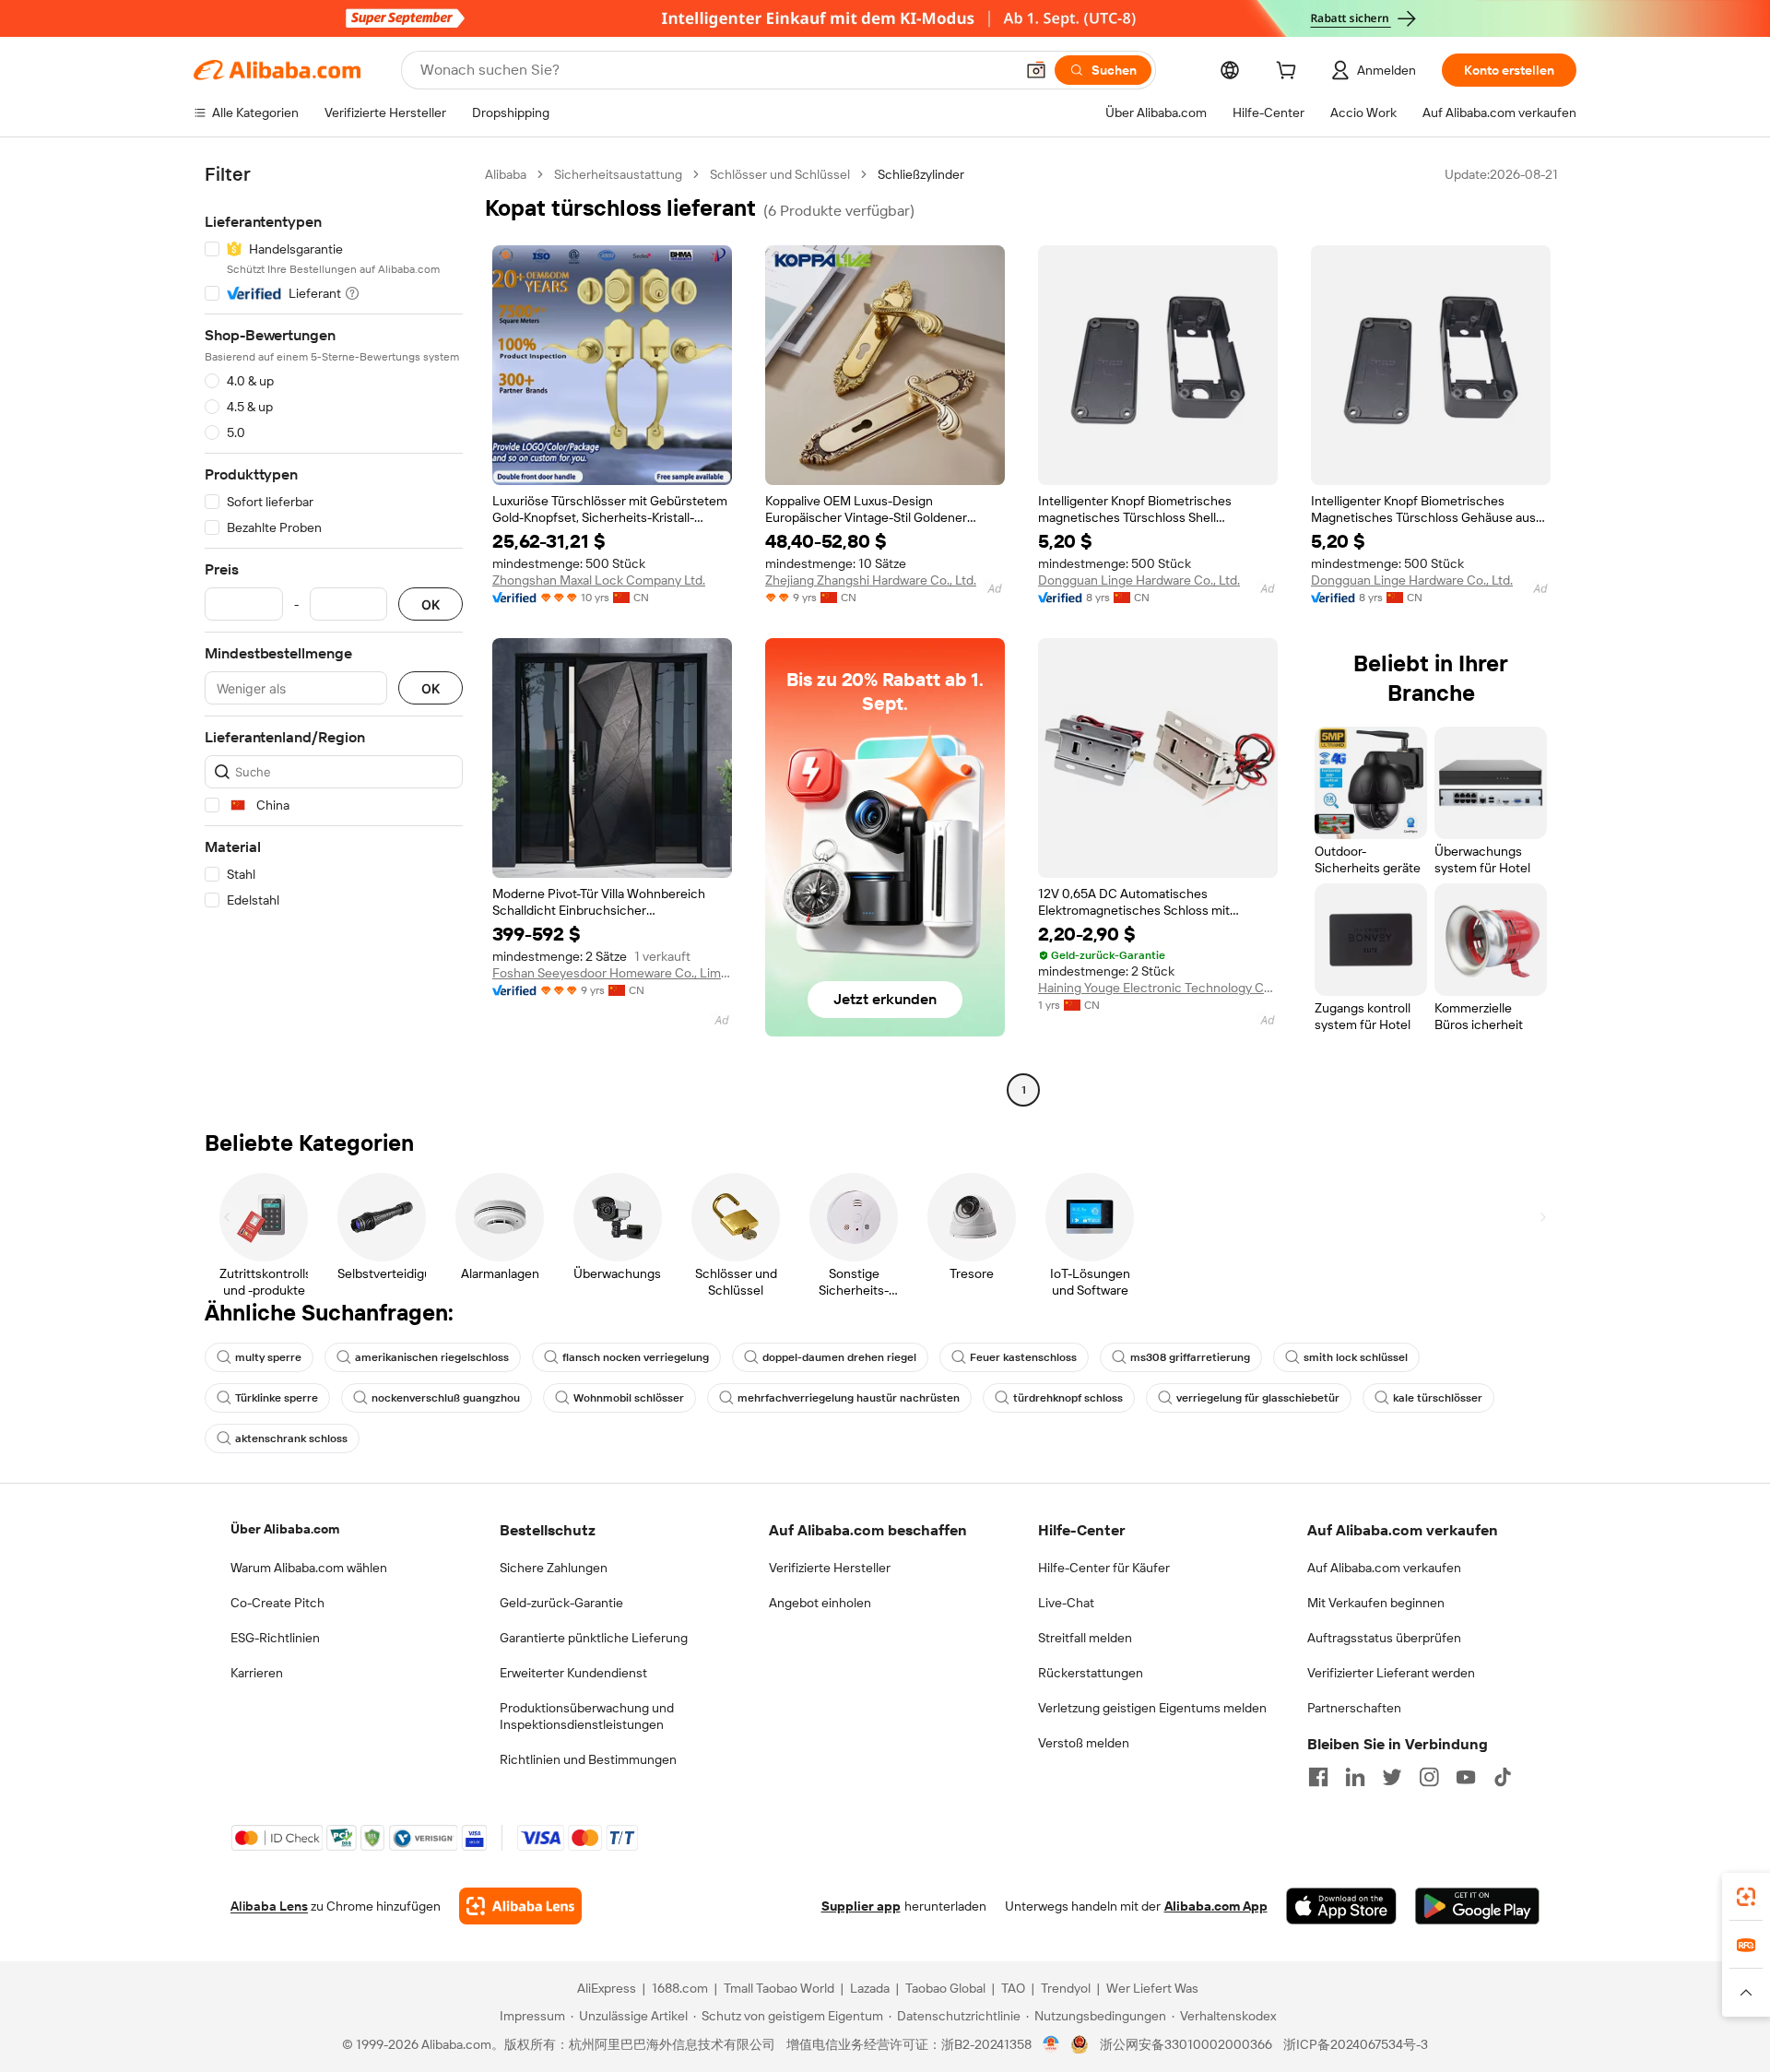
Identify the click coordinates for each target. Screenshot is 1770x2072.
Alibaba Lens (269, 1906)
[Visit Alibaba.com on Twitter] (1392, 1777)
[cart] (1290, 73)
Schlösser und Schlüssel (780, 174)
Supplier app (861, 1906)
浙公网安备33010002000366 (1186, 2044)
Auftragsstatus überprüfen (1384, 1638)
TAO (1013, 1988)
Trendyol (1066, 1988)
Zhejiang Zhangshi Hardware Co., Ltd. (871, 580)
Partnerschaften (1354, 1708)
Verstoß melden (1084, 1743)
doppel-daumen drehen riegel (839, 1357)
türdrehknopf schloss (1068, 1398)
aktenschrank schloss (291, 1439)
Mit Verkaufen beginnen (1376, 1603)
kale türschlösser (1438, 1398)
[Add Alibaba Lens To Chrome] (520, 1906)
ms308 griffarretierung (1190, 1357)
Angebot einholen (820, 1603)
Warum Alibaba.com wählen (309, 1568)
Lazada (870, 1988)
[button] (1036, 70)
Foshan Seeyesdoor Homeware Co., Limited (612, 973)
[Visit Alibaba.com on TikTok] (1503, 1777)
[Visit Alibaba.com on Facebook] (1318, 1777)
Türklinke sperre (277, 1398)
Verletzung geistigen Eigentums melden (1152, 1708)
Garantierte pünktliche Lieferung (594, 1638)
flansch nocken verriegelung (636, 1357)
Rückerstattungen (1091, 1673)
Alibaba (506, 174)
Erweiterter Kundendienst (573, 1673)
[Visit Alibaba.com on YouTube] (1466, 1777)
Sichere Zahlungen (554, 1568)
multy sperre (268, 1357)
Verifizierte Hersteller (830, 1568)
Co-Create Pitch (277, 1603)
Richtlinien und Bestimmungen (588, 1759)
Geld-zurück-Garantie (561, 1603)
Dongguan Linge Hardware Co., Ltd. (1139, 580)
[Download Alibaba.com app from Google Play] (1477, 1906)
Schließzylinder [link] (921, 174)
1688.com (680, 1988)
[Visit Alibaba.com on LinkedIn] (1355, 1777)
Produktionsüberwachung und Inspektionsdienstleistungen (587, 1716)
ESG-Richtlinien (275, 1638)
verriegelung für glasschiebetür (1258, 1398)
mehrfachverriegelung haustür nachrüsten (849, 1398)
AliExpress (607, 1988)
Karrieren (257, 1673)
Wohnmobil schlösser (629, 1398)
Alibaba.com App (1216, 1906)
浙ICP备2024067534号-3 (1356, 2044)
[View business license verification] (1051, 2044)
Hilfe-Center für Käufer (1104, 1568)
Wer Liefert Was (1152, 1988)
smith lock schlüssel (1356, 1357)
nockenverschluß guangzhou (446, 1398)
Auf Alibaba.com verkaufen (1384, 1568)
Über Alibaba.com (285, 1529)
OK (431, 604)
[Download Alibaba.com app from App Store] (1341, 1906)
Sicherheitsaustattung (618, 174)
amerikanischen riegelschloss (432, 1357)
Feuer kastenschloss (1023, 1357)
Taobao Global (945, 1988)
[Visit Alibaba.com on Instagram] (1429, 1777)
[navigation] (334, 634)
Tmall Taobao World (779, 1988)
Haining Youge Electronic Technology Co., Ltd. (1158, 988)
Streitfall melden (1085, 1638)
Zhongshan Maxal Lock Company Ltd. (599, 580)
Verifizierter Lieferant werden (1391, 1673)
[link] (1746, 1897)
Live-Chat (1066, 1603)
